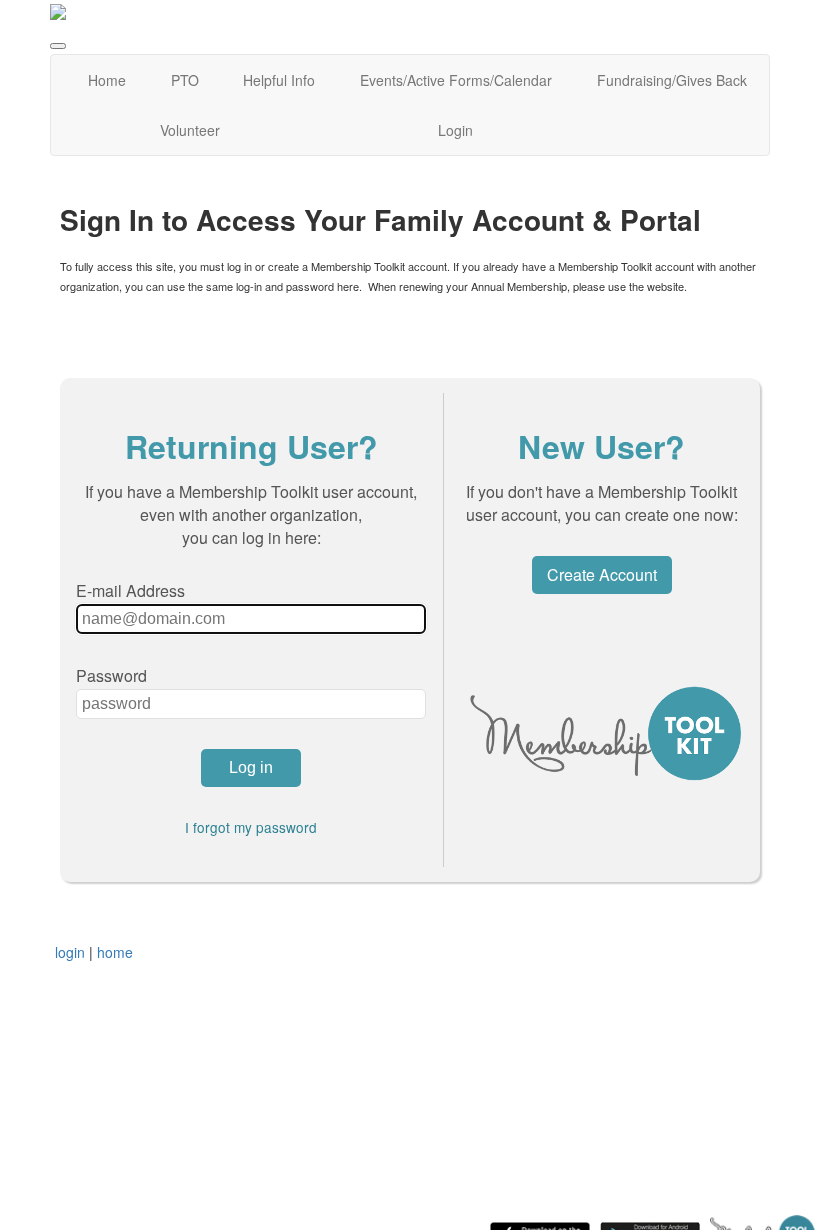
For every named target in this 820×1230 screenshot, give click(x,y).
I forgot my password (251, 827)
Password (111, 675)
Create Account (602, 574)
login (70, 952)
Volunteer (190, 130)
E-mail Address (130, 590)
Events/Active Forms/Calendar (456, 80)
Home (107, 80)
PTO (185, 80)
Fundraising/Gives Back (672, 80)
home (115, 952)
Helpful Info (279, 80)
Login (455, 130)
